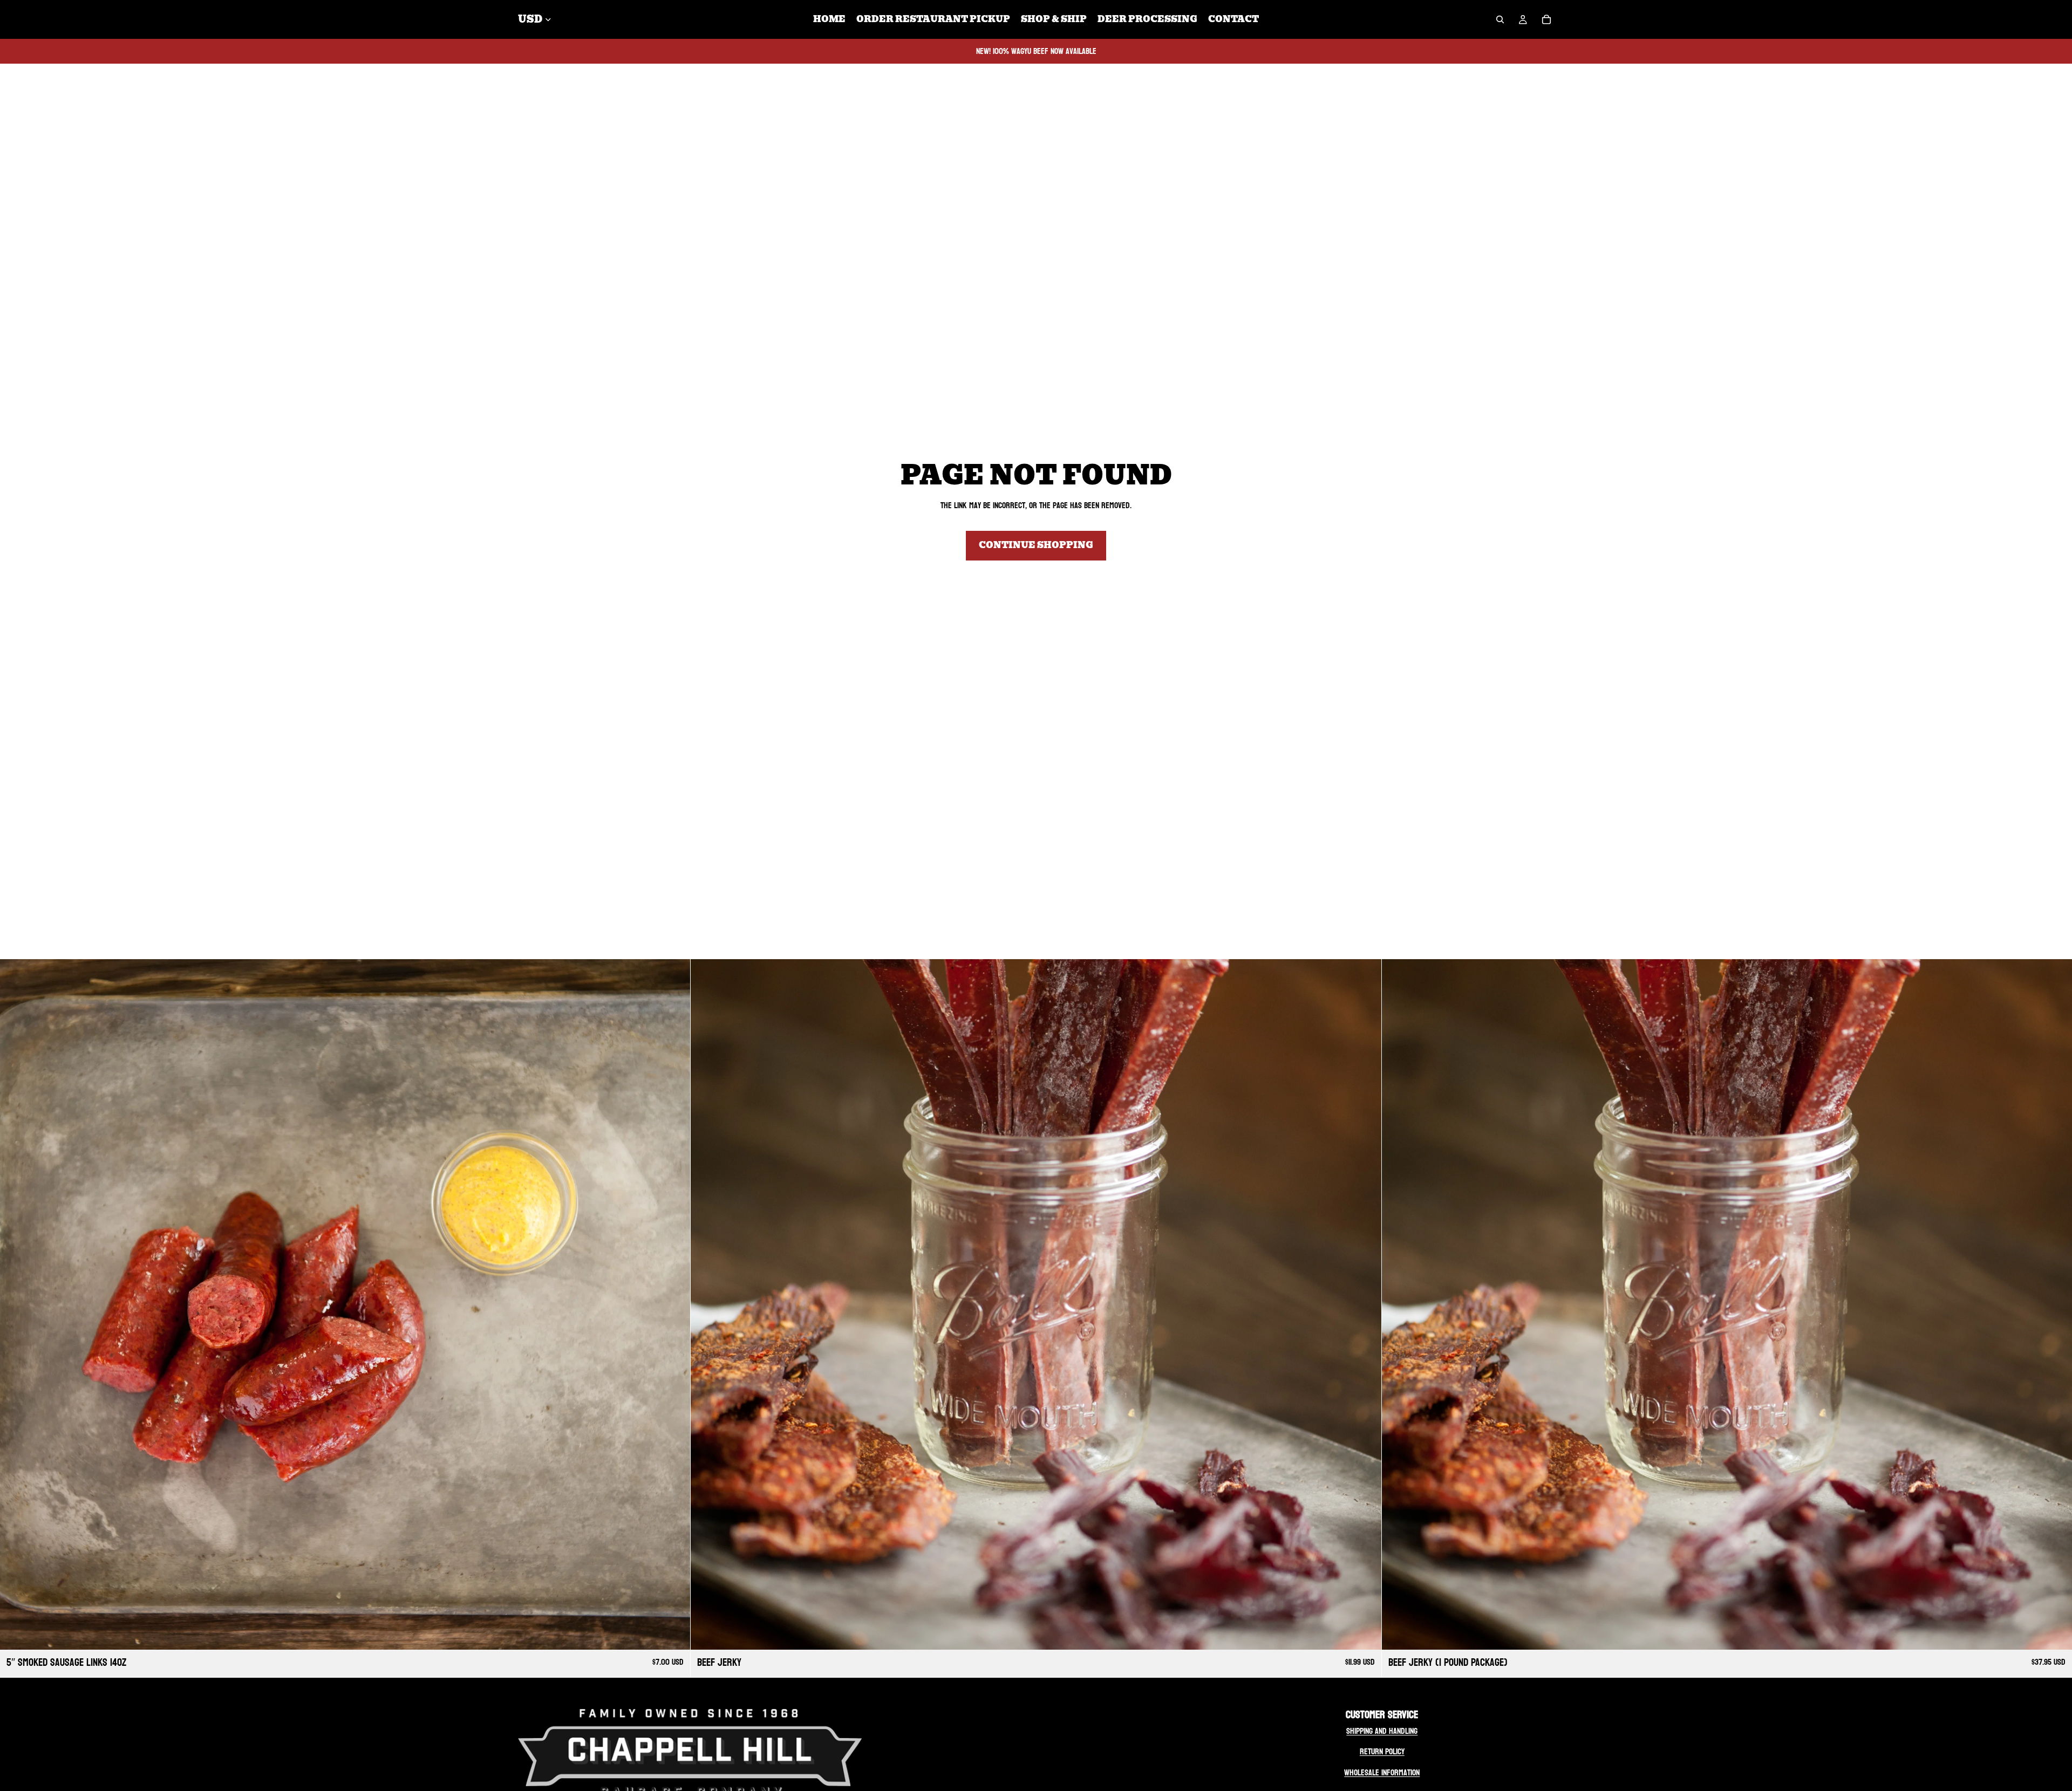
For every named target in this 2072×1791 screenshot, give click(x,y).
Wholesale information (1382, 1772)
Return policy (1382, 1751)
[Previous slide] (16, 1304)
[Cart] (1546, 19)
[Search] (1500, 19)
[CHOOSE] (674, 1633)
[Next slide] (674, 1304)
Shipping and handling (1382, 1731)
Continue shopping (1036, 545)
